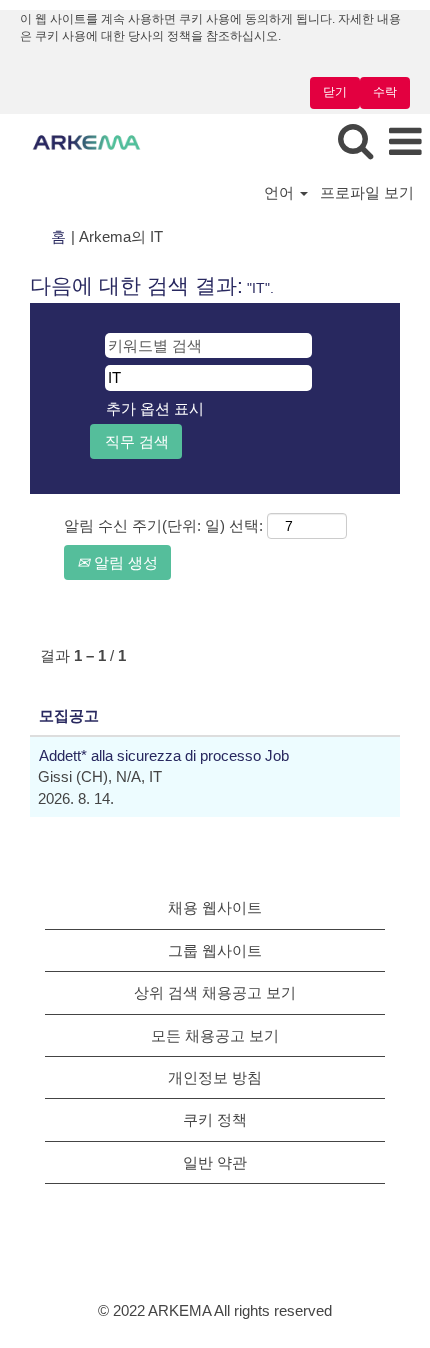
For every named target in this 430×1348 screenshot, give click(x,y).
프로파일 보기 (367, 192)
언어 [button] (281, 192)
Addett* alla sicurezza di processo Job (164, 755)
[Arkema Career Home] (79, 141)
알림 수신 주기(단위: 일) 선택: (163, 525)
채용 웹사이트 (215, 907)
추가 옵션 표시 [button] (155, 408)
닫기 (335, 92)
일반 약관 (215, 1162)
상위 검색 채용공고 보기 (215, 992)
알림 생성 (124, 562)
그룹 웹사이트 (215, 950)
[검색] (355, 141)
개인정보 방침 (215, 1077)
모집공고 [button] (69, 715)
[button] (405, 142)
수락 (385, 92)
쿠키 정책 (215, 1119)
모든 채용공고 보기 (215, 1035)
